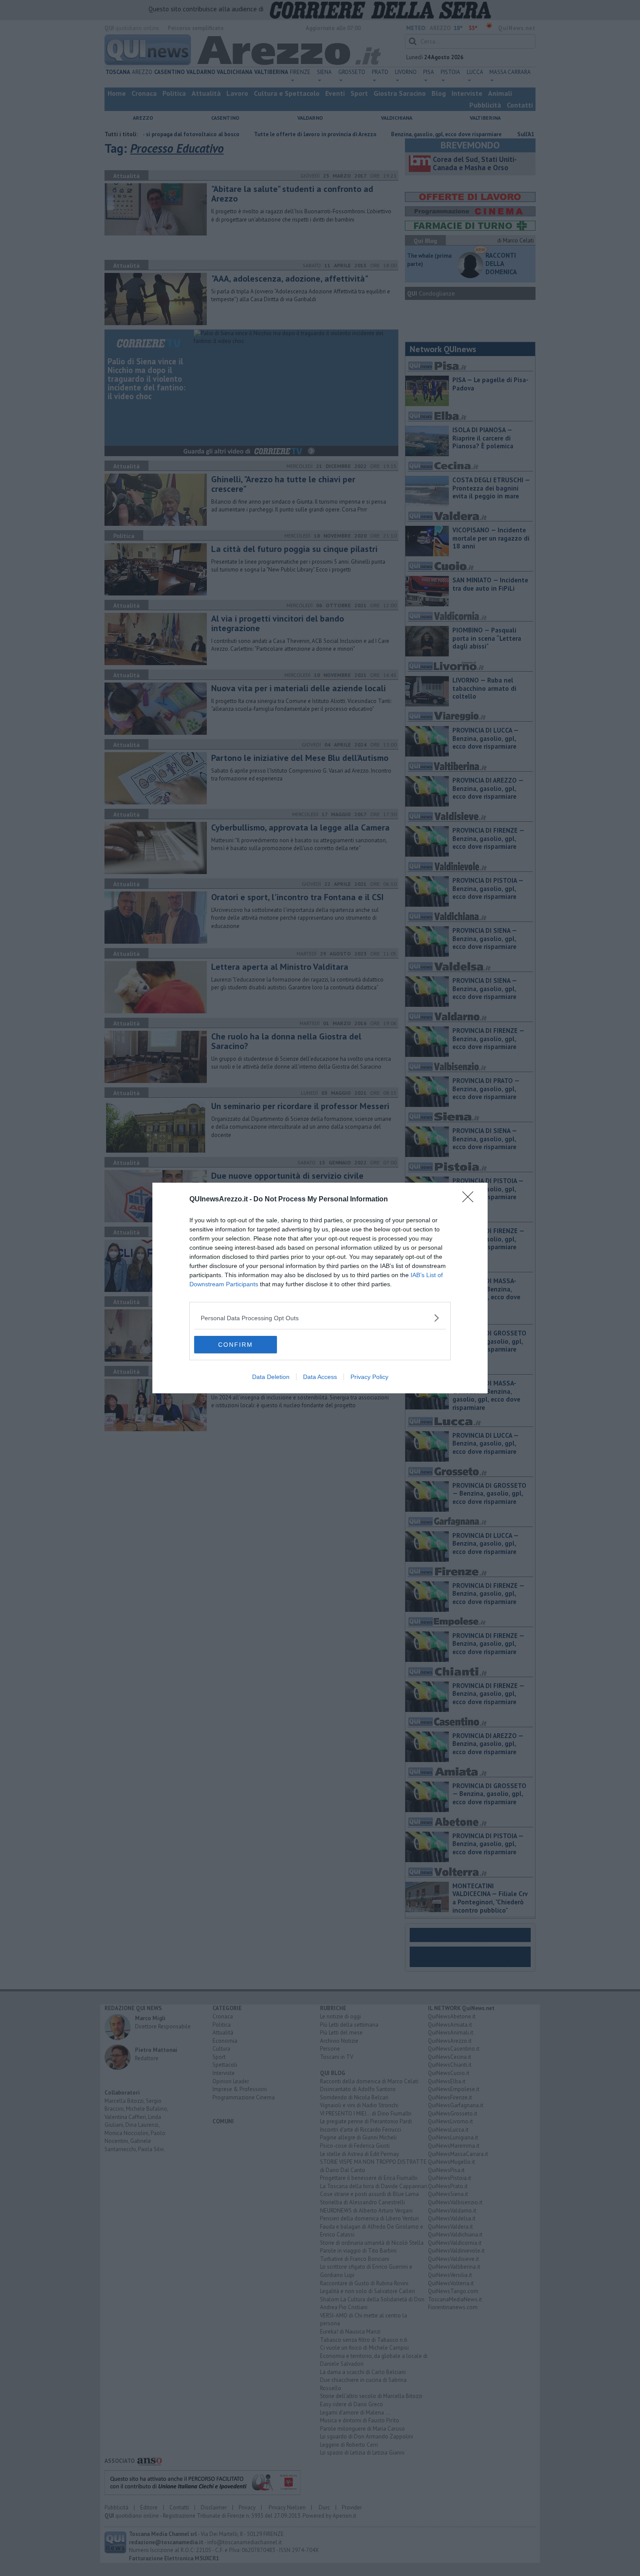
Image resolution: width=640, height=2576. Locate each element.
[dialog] (320, 1288)
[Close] (471, 1200)
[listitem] (320, 1318)
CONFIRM (236, 1345)
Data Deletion (271, 1377)
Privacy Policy (369, 1377)
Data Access (320, 1377)
